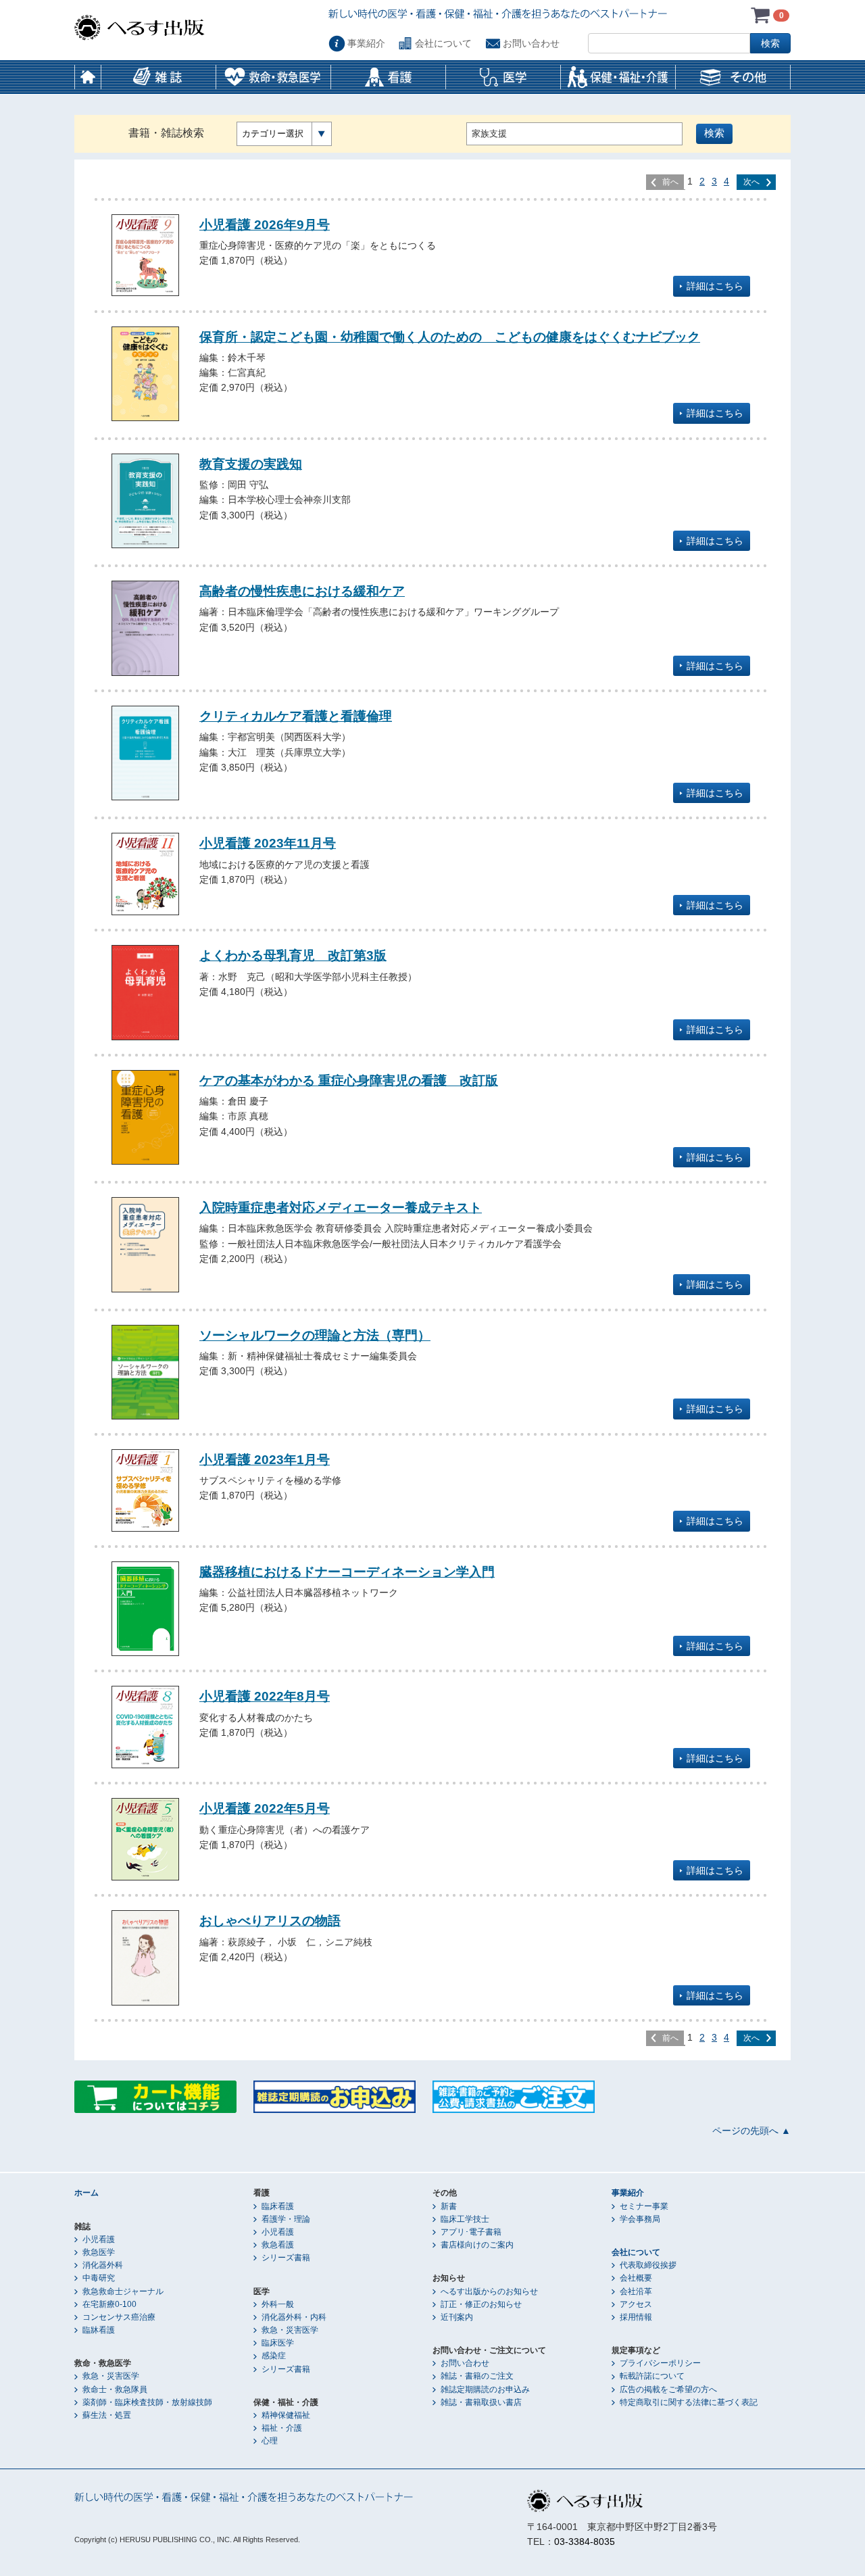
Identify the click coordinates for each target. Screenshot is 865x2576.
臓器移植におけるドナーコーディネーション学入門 (347, 1572)
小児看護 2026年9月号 (265, 224)
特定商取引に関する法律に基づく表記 (689, 2402)
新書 (449, 2206)
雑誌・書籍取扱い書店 (481, 2402)
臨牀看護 (99, 2330)
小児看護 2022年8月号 (265, 1696)
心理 (270, 2441)
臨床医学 (278, 2343)
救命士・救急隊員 (115, 2389)
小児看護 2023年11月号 (268, 843)
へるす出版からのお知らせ (489, 2291)
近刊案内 (457, 2317)
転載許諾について (652, 2376)
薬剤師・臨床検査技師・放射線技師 (147, 2402)
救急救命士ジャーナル (123, 2291)
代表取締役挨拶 (648, 2265)
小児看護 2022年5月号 (265, 1808)
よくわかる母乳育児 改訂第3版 (293, 955)
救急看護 (278, 2245)
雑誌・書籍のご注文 (477, 2376)
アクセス (636, 2304)
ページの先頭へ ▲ (751, 2131)
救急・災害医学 (111, 2376)
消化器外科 (103, 2265)
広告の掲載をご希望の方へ (668, 2389)
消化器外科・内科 (294, 2317)
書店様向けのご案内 (477, 2245)
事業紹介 (366, 43)
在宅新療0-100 (109, 2304)
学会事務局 (640, 2219)
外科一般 (278, 2304)
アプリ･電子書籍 (471, 2232)
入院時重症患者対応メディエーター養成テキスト (341, 1207)
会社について (443, 43)
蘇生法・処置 (107, 2415)
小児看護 (99, 2239)
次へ (751, 182)
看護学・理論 (286, 2219)
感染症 (274, 2356)
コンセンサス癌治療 (119, 2317)
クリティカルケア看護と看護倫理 (296, 716)
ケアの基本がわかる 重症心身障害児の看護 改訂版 (349, 1080)
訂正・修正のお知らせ (481, 2304)
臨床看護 (278, 2206)
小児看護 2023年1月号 (265, 1459)
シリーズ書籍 (286, 2258)
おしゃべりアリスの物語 (270, 1920)
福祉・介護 (282, 2428)
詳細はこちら (715, 286)
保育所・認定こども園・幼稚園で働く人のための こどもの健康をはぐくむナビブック (450, 337)
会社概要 (636, 2278)
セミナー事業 (644, 2206)
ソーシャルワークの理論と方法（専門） (315, 1335)
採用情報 (636, 2317)
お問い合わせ (531, 43)
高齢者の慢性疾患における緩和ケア (302, 591)
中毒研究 (99, 2278)
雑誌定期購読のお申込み (485, 2389)
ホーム (88, 77)
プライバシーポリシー (660, 2363)
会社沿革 (636, 2291)
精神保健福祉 (286, 2415)
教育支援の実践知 (251, 464)
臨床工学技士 (465, 2219)
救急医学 (99, 2252)
